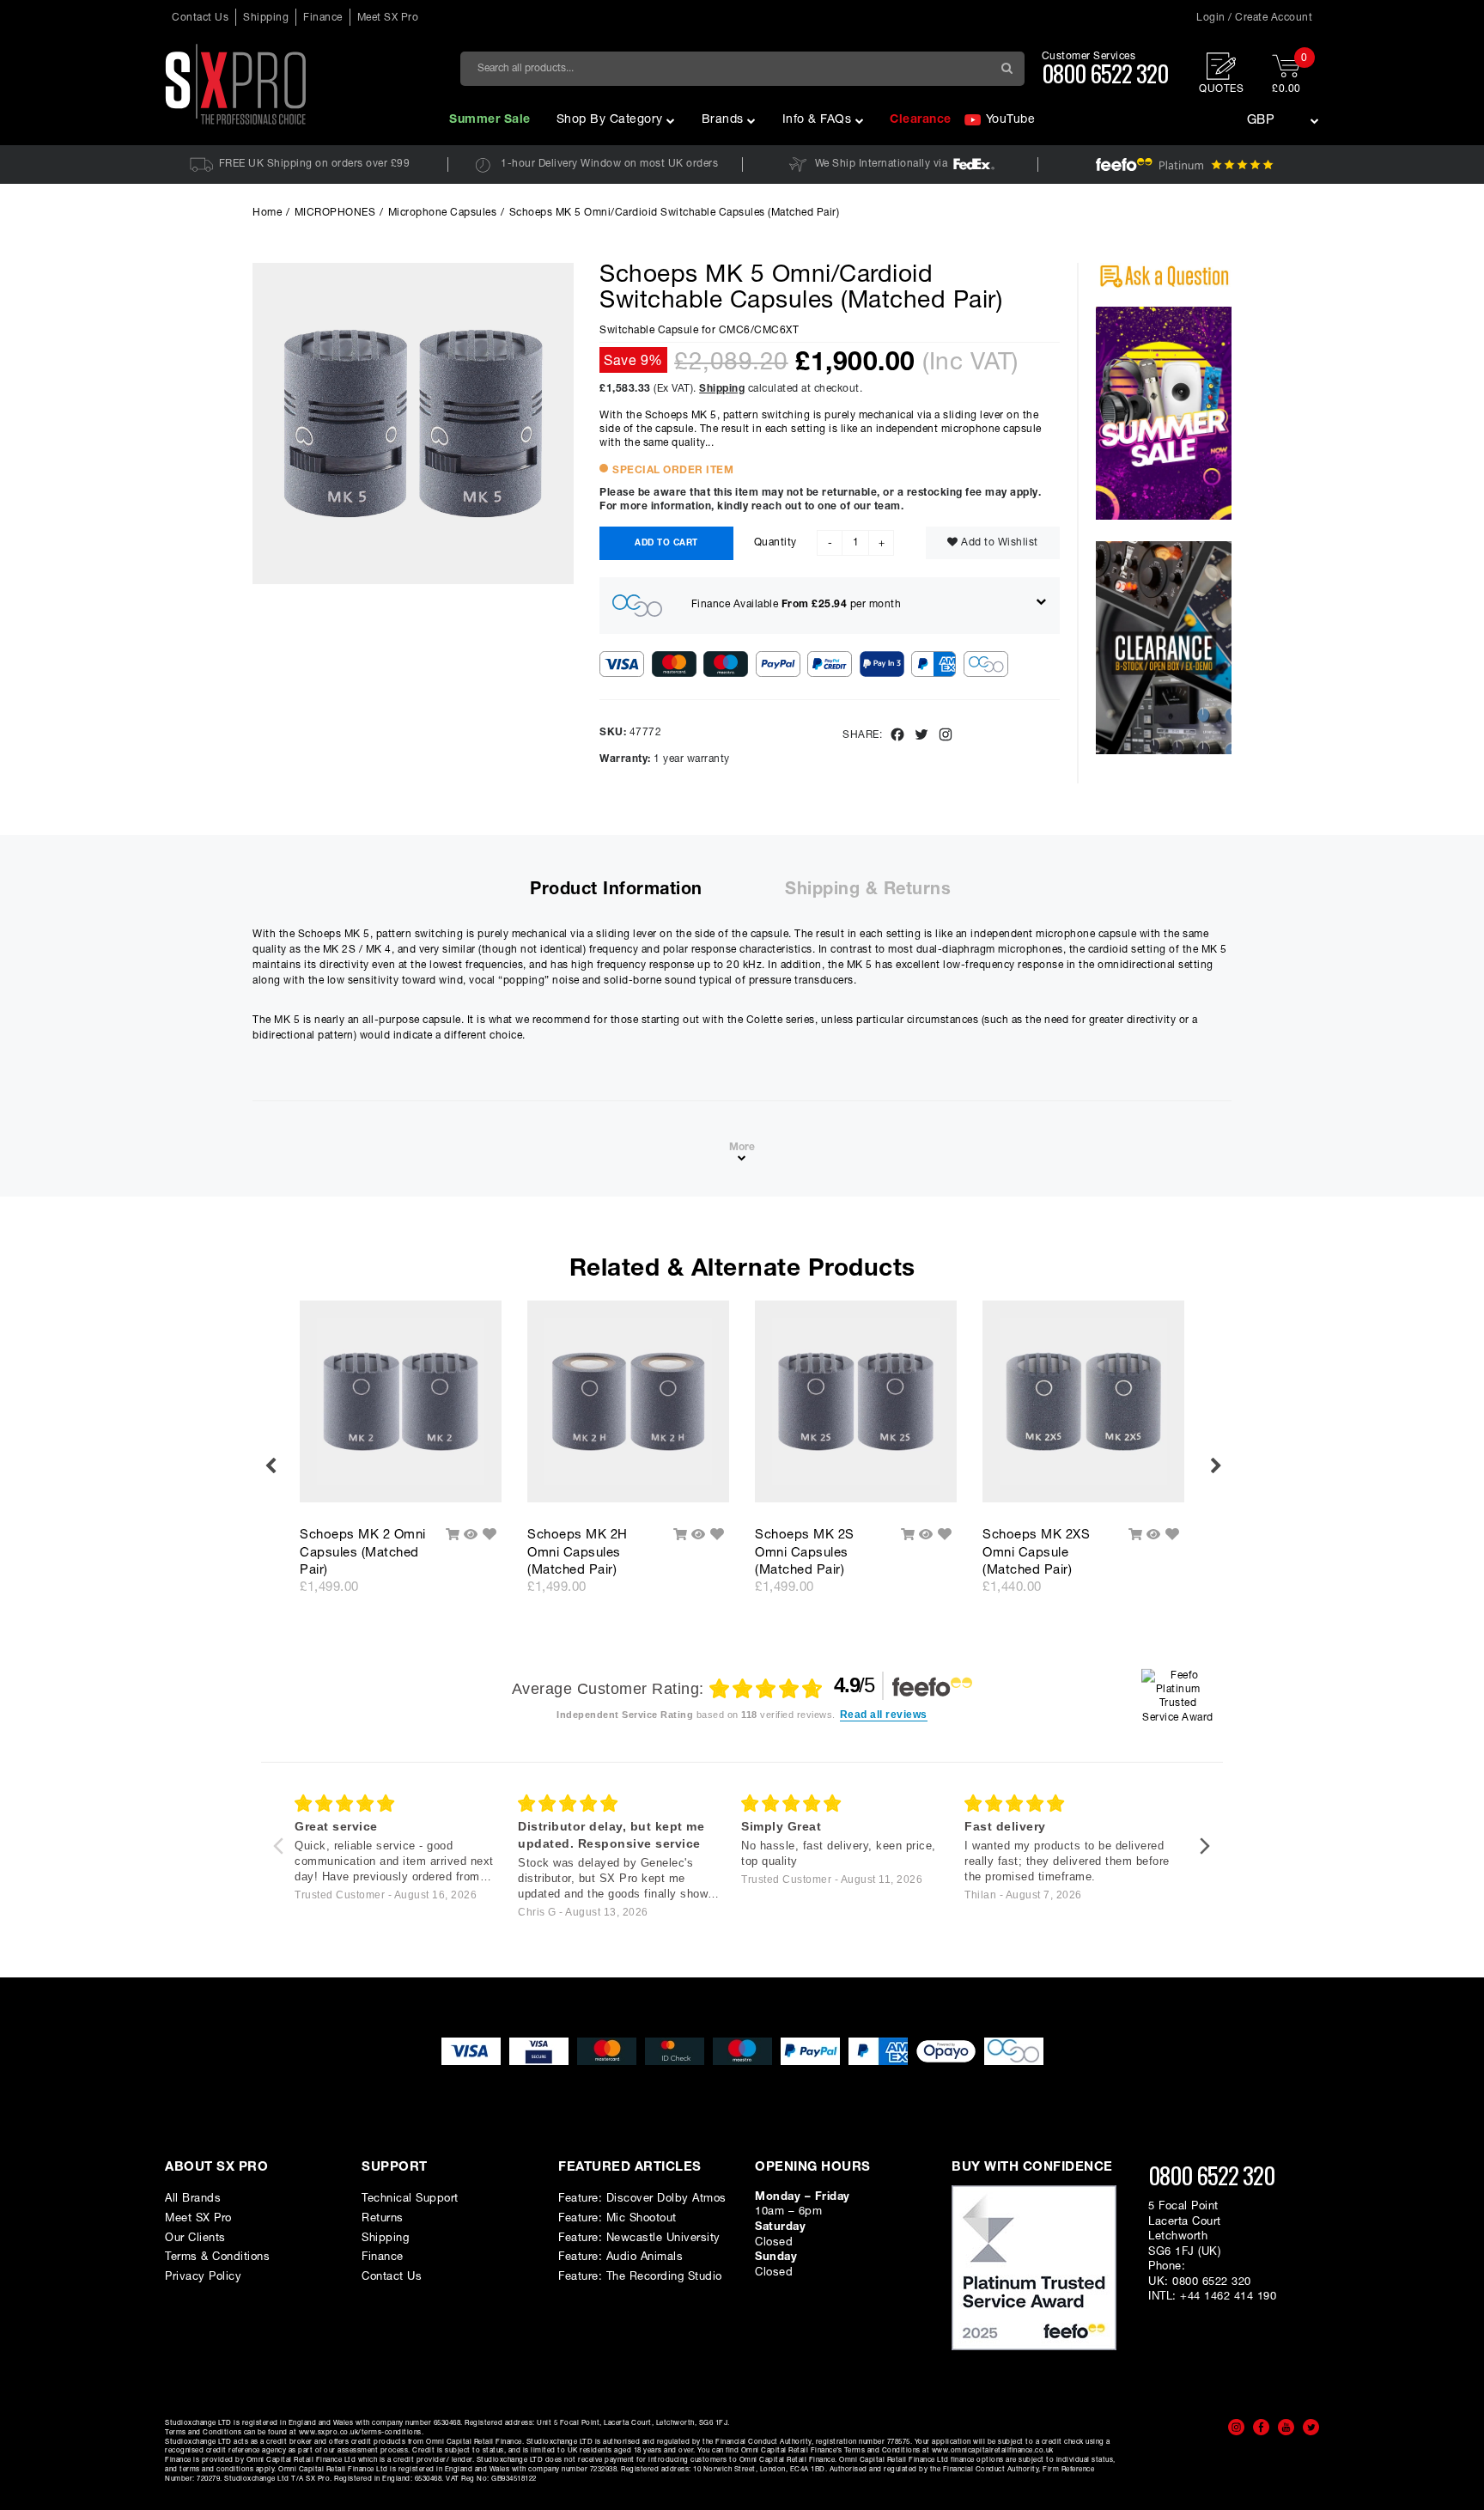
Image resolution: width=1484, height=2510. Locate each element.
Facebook (1261, 2427)
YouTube (1011, 120)
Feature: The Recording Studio (640, 2277)
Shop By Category (610, 120)
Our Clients (195, 2238)
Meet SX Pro (388, 18)
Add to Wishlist (998, 543)
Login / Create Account (1254, 18)
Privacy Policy (203, 2277)
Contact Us (200, 18)
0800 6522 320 (1105, 73)
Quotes (1221, 89)
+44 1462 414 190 (1228, 2297)
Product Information (616, 890)
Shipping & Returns (868, 890)
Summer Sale (490, 120)
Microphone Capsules (443, 213)
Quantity (775, 543)
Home (267, 213)
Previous (270, 1466)
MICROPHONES (335, 213)
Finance (323, 18)
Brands (723, 120)
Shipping (266, 18)
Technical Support (410, 2199)
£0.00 (1289, 74)
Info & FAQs (817, 120)
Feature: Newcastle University (639, 2238)
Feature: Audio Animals (620, 2257)
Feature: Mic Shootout (617, 2218)
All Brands (193, 2199)
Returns (383, 2218)
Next (1214, 1466)
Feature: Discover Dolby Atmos (642, 2199)
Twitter (1311, 2427)
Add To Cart (666, 543)
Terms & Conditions (217, 2257)
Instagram (1236, 2427)
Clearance (921, 120)
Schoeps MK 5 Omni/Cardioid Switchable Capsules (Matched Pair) (675, 213)
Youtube (1286, 2427)
